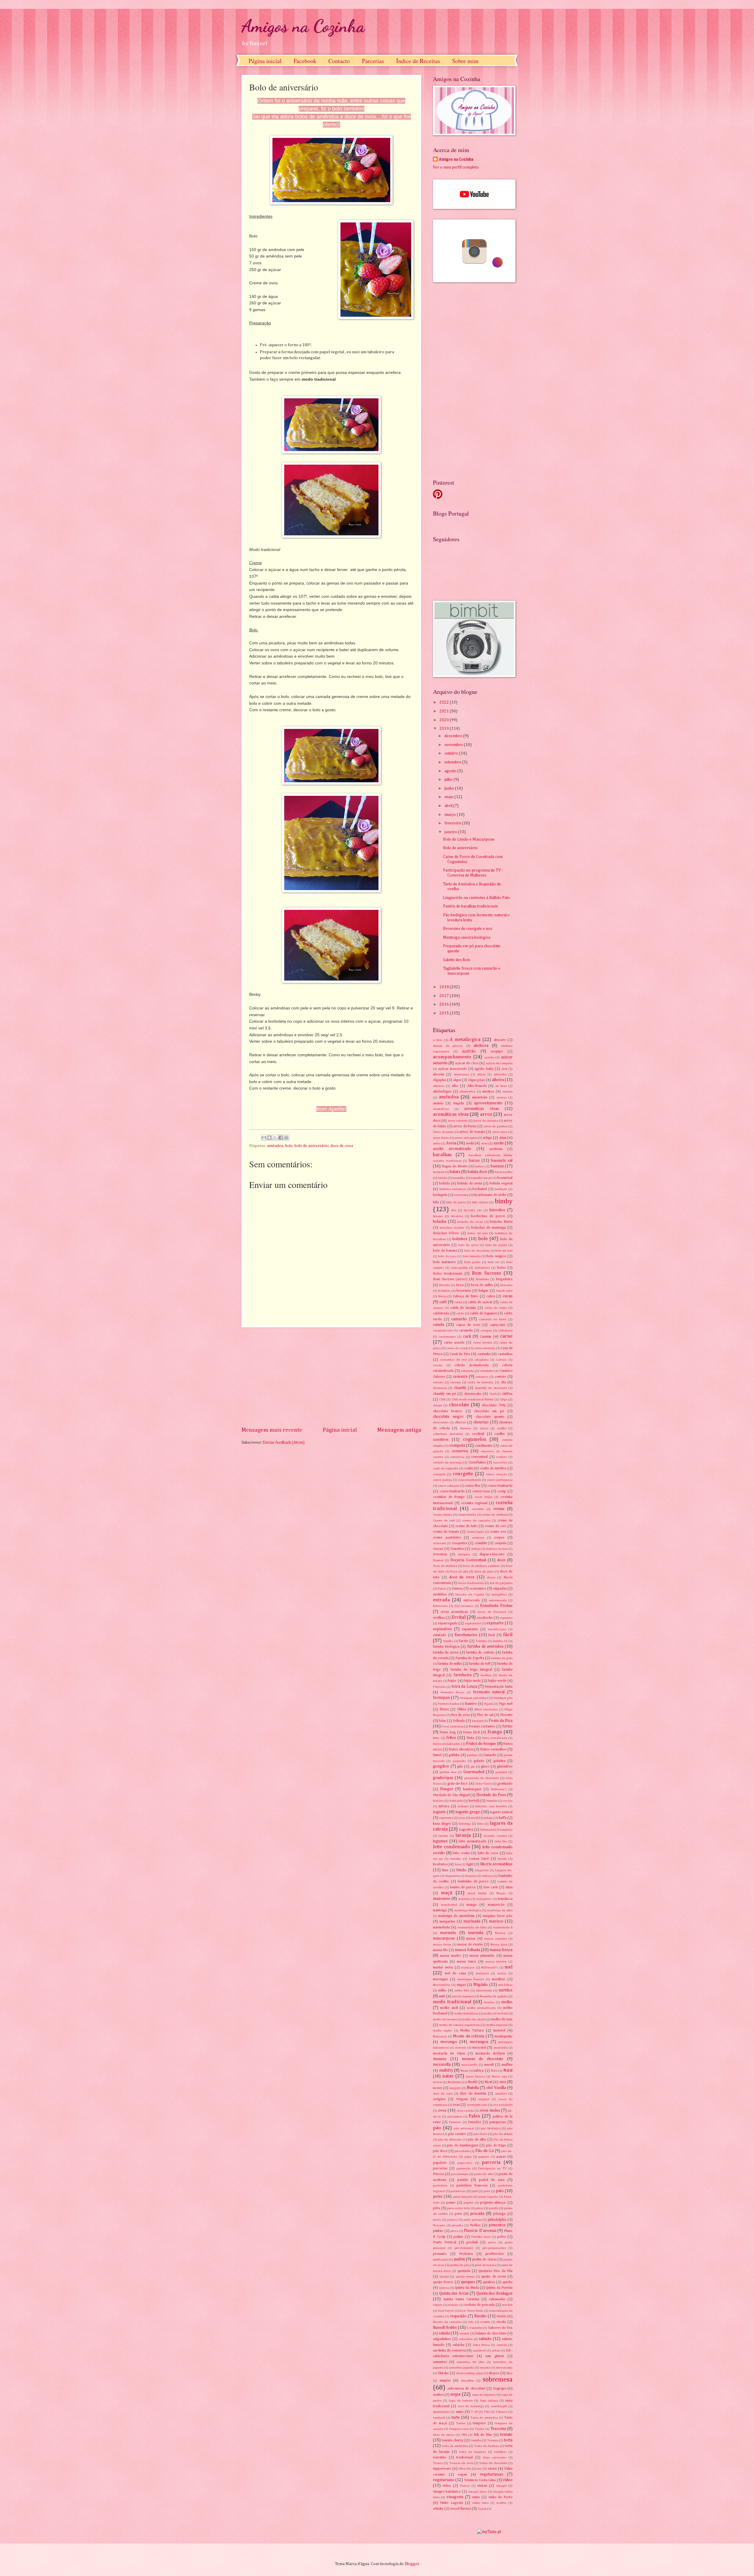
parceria (491, 2162)
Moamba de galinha (494, 1996)
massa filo (440, 1950)
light (470, 1864)
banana (497, 1166)
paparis (484, 2157)
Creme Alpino (443, 1515)
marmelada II (503, 1927)
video (508, 2480)
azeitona (496, 1149)
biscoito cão (473, 1210)
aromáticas (441, 1109)
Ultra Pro (465, 2469)
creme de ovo (496, 1526)
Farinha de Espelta (470, 1658)
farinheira (463, 1675)
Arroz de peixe (443, 1132)
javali (475, 1818)
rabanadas (497, 2299)
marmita (476, 1933)
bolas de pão (478, 1233)
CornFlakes (477, 1462)
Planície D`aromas (480, 2231)
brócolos (506, 1285)
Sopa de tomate (460, 2401)
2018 (445, 987)
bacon (474, 1161)
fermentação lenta (499, 1687)
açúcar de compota (499, 1063)
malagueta (484, 1899)
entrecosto (472, 1600)
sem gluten (495, 2356)
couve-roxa (481, 1491)
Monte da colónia (469, 2036)
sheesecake (504, 2368)
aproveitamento (488, 1103)
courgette (463, 1474)
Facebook (305, 61)
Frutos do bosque (481, 1744)
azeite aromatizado (452, 1149)
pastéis (463, 2180)
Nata (494, 2071)
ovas (456, 2105)
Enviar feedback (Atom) (284, 1443)
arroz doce (500, 1132)
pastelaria (440, 2185)
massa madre (450, 1956)
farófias (486, 1675)
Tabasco (501, 2412)
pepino (468, 2203)
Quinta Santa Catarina (461, 2299)
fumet (437, 1755)
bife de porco (456, 1202)
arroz (486, 1114)
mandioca (505, 1899)
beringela (440, 1195)
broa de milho (482, 1285)
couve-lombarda (500, 1486)
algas (457, 1080)
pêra (436, 2208)
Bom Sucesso (486, 1273)
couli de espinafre (446, 1468)
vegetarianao (492, 2474)
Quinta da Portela (499, 2288)
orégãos (439, 2099)
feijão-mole (472, 1681)
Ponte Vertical (445, 2242)
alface (481, 1074)
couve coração (496, 1474)
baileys (480, 1166)
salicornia (466, 2339)
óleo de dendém (473, 2094)
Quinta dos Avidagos (494, 2293)
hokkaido (456, 1801)
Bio (454, 1210)
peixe (438, 2197)
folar (443, 1721)
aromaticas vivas (482, 1109)
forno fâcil (472, 1732)
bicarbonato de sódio (490, 1195)
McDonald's (490, 1967)
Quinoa (444, 2288)
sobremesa (498, 2380)
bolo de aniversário (312, 1146)
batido (442, 1178)
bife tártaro (480, 1202)
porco (492, 2242)
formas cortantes (482, 1726)
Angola (458, 1103)
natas (448, 2076)
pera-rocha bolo (458, 2208)
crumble (481, 1543)
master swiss (443, 1967)
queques (468, 2282)
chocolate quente (490, 1417)
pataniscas (458, 2191)
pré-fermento (464, 2248)
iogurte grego (468, 1812)
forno (507, 1726)
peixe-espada (488, 2197)
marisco (496, 1921)
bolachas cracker (452, 1228)
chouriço (481, 1422)
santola (502, 2345)
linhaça (488, 1876)
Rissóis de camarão (447, 2322)
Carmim (486, 1337)
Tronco (438, 2463)
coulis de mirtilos (493, 1468)
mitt (442, 1996)
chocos (460, 1422)
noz (503, 2082)
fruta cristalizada (495, 1738)
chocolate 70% (494, 1405)
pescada (477, 2214)
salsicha (459, 2345)
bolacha (440, 1222)
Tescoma (498, 2429)
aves (484, 1143)
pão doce (440, 2151)
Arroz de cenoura (486, 1121)
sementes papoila (461, 2368)
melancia (482, 1973)
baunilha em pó (481, 1178)
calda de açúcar (480, 1302)
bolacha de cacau (470, 1222)
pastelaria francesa (472, 2185)
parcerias (440, 2168)
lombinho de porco (473, 1881)
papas (501, 2157)
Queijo (444, 2277)
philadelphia (497, 2220)
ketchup (465, 1824)
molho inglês (443, 2030)
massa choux (442, 1944)
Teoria (479, 2429)
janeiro (451, 832)
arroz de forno (465, 1126)
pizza (454, 2231)
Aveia (451, 1143)
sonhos (438, 2395)
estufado (440, 1635)
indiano (463, 1806)
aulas (437, 1143)
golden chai (448, 1772)
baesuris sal (502, 1161)
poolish (472, 2242)
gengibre (441, 1766)
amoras (502, 1097)
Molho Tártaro (472, 2030)
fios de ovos (460, 1715)
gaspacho (459, 1761)
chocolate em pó (489, 1411)
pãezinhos (455, 2117)
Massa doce (499, 1944)
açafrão (469, 1051)
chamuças (440, 1388)
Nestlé (473, 2082)
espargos (506, 1618)
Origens (462, 2099)
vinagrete (455, 2497)
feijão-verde (497, 1681)
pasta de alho (484, 2174)
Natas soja (500, 2076)
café (443, 1302)
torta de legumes (473, 2452)
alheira (498, 1080)
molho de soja (502, 2019)
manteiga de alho (500, 1910)
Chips (504, 1399)
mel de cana (455, 1973)
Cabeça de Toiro (466, 1296)
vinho (476, 2497)
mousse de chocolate (483, 2059)
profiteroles (495, 2254)
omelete (501, 2094)
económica (478, 1589)
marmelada (441, 1927)
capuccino (498, 1325)
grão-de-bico (458, 1784)
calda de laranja (463, 1308)
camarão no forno (493, 1319)
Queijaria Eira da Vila (495, 2271)
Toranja (493, 2440)
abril (449, 806)
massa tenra (466, 1962)
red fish (507, 2305)
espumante (470, 1629)
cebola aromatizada (472, 1365)
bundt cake (504, 1291)
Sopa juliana (489, 2401)
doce (501, 1560)
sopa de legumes (484, 2395)
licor (458, 1864)
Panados (474, 2122)
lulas (509, 1887)
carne (506, 1336)
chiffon (507, 1394)
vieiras (482, 2486)
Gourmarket (474, 1772)
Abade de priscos (448, 1046)
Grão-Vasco (483, 1784)
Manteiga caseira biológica (467, 938)
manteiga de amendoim (456, 1916)
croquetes (459, 1543)
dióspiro (464, 1554)
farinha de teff (480, 1664)
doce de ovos (342, 1146)
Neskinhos (455, 2082)
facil (492, 1635)
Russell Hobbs (445, 2328)
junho (450, 788)
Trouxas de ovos (461, 2463)
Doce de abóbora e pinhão (481, 1566)
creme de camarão (476, 1520)
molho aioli (449, 2008)
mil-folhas (505, 1985)
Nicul (488, 2082)
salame (464, 2333)
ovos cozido (465, 2111)
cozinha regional (474, 1503)
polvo (502, 2237)
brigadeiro (504, 1279)
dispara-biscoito (492, 1554)
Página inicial (265, 61)
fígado (489, 1704)
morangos (479, 2042)
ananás (438, 1103)
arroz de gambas (496, 1126)
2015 (445, 1013)
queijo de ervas (493, 2277)
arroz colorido (458, 1121)
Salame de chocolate (491, 2333)
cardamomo (447, 1337)
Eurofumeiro (466, 1635)
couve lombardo (470, 1480)
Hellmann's (499, 1789)
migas (461, 1985)
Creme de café (444, 1520)
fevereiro (453, 823)
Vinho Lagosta (452, 2503)
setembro (453, 762)
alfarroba (500, 1074)
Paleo (474, 2116)
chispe (438, 1405)
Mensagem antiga (399, 1430)
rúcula (501, 2322)
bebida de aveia (469, 1183)
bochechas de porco (488, 1216)
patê (487, 2191)
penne (451, 2203)
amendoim (480, 1097)
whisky (438, 2509)
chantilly (460, 1388)
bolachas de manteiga (488, 1228)
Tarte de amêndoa (484, 2418)
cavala (438, 1365)
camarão (459, 1319)
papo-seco (465, 2163)
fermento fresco (453, 1692)
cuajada (500, 1543)
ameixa (507, 1091)
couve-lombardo (452, 1491)
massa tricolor (496, 1962)
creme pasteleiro (447, 1538)
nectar (438, 2082)
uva (479, 2469)
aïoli (504, 1069)
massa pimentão (482, 1956)
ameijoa (488, 1091)
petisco (452, 2220)
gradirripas (443, 1778)
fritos (451, 1738)
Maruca (500, 1933)
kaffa (503, 1818)
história (438, 1801)
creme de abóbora (495, 1515)
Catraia (501, 1360)
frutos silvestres (461, 1749)
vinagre (501, 2486)
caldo (460, 1313)
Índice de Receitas (418, 61)
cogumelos (474, 1439)
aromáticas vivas (451, 1114)
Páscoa (438, 2174)
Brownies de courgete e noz (468, 929)
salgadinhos (442, 2339)
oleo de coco (443, 2094)
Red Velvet (446, 2311)
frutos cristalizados (447, 1744)
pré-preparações (494, 2248)
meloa (502, 1973)
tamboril (439, 2418)
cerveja (455, 1382)
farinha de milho (450, 1664)
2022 (445, 702)
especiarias (473, 1623)
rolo (471, 2322)
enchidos (440, 1594)
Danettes (457, 1549)
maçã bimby (477, 1893)
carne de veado (457, 1348)
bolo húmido (472, 1256)
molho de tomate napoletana (460, 2025)
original (484, 2099)
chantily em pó (445, 1394)
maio (449, 797)
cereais (438, 1382)
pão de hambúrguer (463, 2145)
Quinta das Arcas (454, 2293)
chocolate (459, 1405)
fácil (508, 1635)
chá (503, 1382)
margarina (447, 1921)
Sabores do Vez (500, 2328)
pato (500, 2191)
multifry (446, 2070)
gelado (479, 1761)
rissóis (501, 2316)
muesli (489, 2065)
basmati (439, 1172)
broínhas (444, 1291)
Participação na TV (492, 2168)
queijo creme (465, 2277)
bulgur (484, 1291)
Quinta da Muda (467, 2288)
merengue (440, 1979)
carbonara (505, 1330)
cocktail (478, 1434)
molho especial (497, 2025)
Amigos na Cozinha (303, 26)
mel (509, 1967)
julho (449, 780)
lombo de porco (463, 1887)
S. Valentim (474, 2328)
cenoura (460, 1377)
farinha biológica (446, 1647)
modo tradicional (452, 2002)
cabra (491, 1296)
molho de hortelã (496, 2013)
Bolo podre (472, 1262)
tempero (479, 2423)
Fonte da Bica (501, 1721)
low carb (491, 1887)
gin (473, 1766)
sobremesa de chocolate (466, 2388)
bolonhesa (482, 1268)
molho (507, 2002)
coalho (502, 1428)
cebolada (467, 1371)
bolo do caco (447, 1256)
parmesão (464, 2168)
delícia (476, 1549)
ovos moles (490, 2110)
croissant (439, 1543)
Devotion (440, 1554)
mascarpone (444, 1938)
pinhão (438, 2231)
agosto (451, 771)
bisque (438, 1216)
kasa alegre (442, 1824)
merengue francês (471, 1979)
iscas (462, 1818)
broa (460, 1285)
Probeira (466, 2254)
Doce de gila (459, 1571)
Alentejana (461, 1074)
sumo (460, 2412)
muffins (507, 2065)
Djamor (438, 1560)
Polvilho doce (481, 2237)
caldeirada (441, 1313)
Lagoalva (466, 1830)
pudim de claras (484, 2259)
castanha (484, 1354)
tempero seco (459, 2429)
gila (460, 1766)
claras (484, 1428)
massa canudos (496, 1939)
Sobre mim (465, 61)
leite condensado (452, 1847)
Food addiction (452, 1726)
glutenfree (505, 1766)
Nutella (473, 2088)
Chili (442, 1399)
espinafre (495, 1623)
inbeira (444, 1806)
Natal (508, 2070)
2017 (445, 996)
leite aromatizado (473, 1841)
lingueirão (453, 1876)
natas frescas (476, 2076)
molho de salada (474, 2019)
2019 (445, 729)
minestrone (484, 1990)
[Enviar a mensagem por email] (264, 1138)
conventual (479, 1457)
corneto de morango (448, 1462)
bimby (504, 1202)
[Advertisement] (331, 1377)
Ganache (490, 1755)
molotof (499, 2030)
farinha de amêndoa (485, 1646)
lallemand (487, 1830)
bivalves (457, 1216)
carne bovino (483, 1343)
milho (442, 1990)
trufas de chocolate (493, 2463)
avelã (470, 1143)
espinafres (442, 1629)
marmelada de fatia (472, 1927)
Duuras (457, 1589)
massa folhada (467, 1950)
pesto (437, 2220)
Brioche (445, 1285)
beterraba (461, 1195)
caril (467, 1336)
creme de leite (466, 1526)
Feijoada (439, 1687)
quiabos (489, 2282)
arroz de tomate (472, 1132)
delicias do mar (497, 1549)
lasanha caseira (495, 1836)
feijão (452, 1681)
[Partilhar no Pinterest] (286, 1138)
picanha (457, 2225)
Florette (506, 1715)
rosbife (485, 2322)
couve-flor (473, 1486)
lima (445, 1870)
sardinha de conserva (449, 2350)
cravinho (478, 1509)
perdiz (494, 2208)
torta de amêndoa (455, 2446)
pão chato (480, 2134)
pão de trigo (496, 2145)
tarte (456, 2417)
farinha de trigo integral (471, 1670)
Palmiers (455, 2122)
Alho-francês (477, 1086)
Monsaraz (440, 2036)
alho (455, 1086)
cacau (508, 1296)
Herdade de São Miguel (451, 1795)
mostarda (501, 2048)
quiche (507, 2282)
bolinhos (460, 1239)
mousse (440, 2059)
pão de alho (477, 2139)
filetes (444, 1709)
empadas (500, 1589)
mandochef (449, 1905)
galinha (454, 1755)
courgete (439, 1474)
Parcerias (373, 61)
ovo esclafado (503, 2105)
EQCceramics (464, 1606)
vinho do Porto (501, 2497)
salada (444, 2333)
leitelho (456, 1859)
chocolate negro (448, 1417)
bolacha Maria (501, 1222)
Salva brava (481, 2345)
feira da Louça (464, 1686)
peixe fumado (463, 2197)
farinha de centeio (480, 1652)
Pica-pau (439, 2225)
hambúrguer (472, 1789)
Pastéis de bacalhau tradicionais (471, 906)
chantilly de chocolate (491, 1388)
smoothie (467, 2381)
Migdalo (481, 1985)
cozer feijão (483, 1497)
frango (495, 1732)
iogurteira (446, 1818)
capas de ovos (468, 1325)
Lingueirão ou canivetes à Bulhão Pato (477, 898)
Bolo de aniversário (460, 848)
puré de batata (485, 2265)
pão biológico (491, 2128)
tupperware (442, 2469)
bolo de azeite (496, 1245)
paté (475, 2191)
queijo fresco (443, 2282)
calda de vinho (496, 1308)
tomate (506, 2435)
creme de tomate (446, 1532)
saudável (479, 2350)
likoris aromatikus (496, 1864)
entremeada (498, 1600)
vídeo (447, 2486)
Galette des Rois (457, 960)
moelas (489, 2002)
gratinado (505, 1784)
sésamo (485, 2368)
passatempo (460, 2174)
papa (468, 2157)
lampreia (506, 1830)
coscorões (500, 1462)
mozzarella (469, 2065)
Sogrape (500, 2388)
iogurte (439, 1812)
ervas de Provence (492, 1612)
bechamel (480, 1189)
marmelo (448, 1933)
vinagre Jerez (478, 2492)
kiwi (480, 1824)
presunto (440, 2254)
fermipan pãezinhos (474, 1698)
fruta (471, 1738)
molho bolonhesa (466, 2013)
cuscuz (438, 1549)
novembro (454, 745)
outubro (452, 753)
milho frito (462, 1990)
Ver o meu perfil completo (456, 167)
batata (455, 1172)
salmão (485, 2339)
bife (436, 1202)
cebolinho (487, 1371)
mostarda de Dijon (449, 2053)
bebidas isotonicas (453, 1189)
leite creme (461, 1853)
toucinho (440, 2457)
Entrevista (440, 1606)
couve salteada (449, 1486)
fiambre (471, 1704)
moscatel (479, 2048)
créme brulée (467, 1515)
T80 (486, 2412)
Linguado (482, 1870)
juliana (489, 1818)
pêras (479, 2208)
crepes (499, 1538)
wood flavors (461, 2509)
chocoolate (441, 1422)
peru (458, 2214)
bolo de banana (445, 1251)
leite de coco (488, 1853)
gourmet (501, 1772)
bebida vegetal (501, 1183)
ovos (442, 2110)
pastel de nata (492, 2180)
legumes (440, 1841)
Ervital (459, 1617)
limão (462, 1870)
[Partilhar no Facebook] (281, 1138)
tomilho (476, 2440)
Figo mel (506, 1704)
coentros (441, 1440)
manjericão (496, 1905)
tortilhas (500, 2452)
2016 (445, 1004)
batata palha (504, 1172)
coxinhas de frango (449, 1497)
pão (437, 2128)
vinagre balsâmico (447, 2492)
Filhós (462, 1709)
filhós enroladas (486, 1709)
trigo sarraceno (495, 2457)
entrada (441, 1600)
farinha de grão (502, 1658)
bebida (444, 1183)
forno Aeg (448, 1732)
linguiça (471, 1876)
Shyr (509, 2373)
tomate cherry (453, 2440)
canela (439, 1325)
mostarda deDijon (490, 2053)
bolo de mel (504, 1251)
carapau (486, 1330)
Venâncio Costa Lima (480, 2480)
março (451, 815)
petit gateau (473, 2220)
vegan (462, 2474)
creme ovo (498, 1532)
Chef (492, 1394)
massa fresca (501, 1950)
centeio (500, 1377)
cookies (501, 1457)
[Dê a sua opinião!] (269, 1138)
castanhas (505, 1354)
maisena (464, 1899)
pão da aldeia (503, 2134)
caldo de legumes (483, 1313)
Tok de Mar (483, 2435)
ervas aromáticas (454, 1612)
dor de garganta (501, 1583)
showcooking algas (469, 2373)
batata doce (478, 1172)
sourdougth (499, 2406)
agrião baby (484, 1069)
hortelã (474, 1801)
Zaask (482, 2509)
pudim (459, 2259)
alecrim (439, 1074)
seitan (496, 2350)
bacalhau (442, 1155)
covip (502, 1491)
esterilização (497, 1629)
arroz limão (441, 1138)
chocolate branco (448, 1411)
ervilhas (439, 1618)
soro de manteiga (471, 2406)
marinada (472, 1921)
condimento (484, 1446)
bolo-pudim (459, 1268)
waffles (501, 2503)
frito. (436, 1738)
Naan (464, 2071)
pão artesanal (464, 2128)
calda (458, 1302)
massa (471, 1939)
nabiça (479, 2071)
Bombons (483, 1279)
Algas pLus (476, 1080)
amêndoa (275, 1146)
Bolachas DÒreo (446, 1233)
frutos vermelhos (493, 1749)
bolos (501, 1268)
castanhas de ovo (454, 1360)
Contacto (339, 61)
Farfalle (481, 1641)
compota (457, 1445)
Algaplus (440, 1080)
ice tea (508, 1801)
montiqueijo (504, 2036)
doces (491, 1577)
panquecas (498, 2122)
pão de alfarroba (450, 2139)
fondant (477, 1721)
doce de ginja (484, 1571)
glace (485, 1766)
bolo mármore (444, 1262)
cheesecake (473, 1394)
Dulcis (442, 1589)
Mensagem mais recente (272, 1430)
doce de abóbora (445, 1566)
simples (445, 2381)
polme (458, 2237)
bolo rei (493, 1262)
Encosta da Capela (469, 1594)
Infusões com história (491, 1806)
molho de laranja (445, 2019)
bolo (289, 1146)
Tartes (461, 2423)
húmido (492, 1801)
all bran (501, 1086)
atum (503, 1138)
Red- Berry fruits (471, 2311)
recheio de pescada (479, 2305)
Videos (465, 2486)
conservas (457, 1457)
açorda (489, 1057)
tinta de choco (444, 2435)
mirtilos (506, 1990)
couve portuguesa (500, 1480)
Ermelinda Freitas (496, 1606)
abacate (500, 1040)
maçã (447, 1893)
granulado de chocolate (482, 1778)
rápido (438, 2305)
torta (508, 2440)
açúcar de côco (467, 1063)
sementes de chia (470, 2362)
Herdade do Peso (491, 1795)
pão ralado (462, 2151)
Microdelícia (442, 1985)
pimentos (497, 2225)
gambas (472, 1755)
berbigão (501, 1189)
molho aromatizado (481, 2008)
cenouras (482, 1377)
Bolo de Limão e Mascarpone (469, 839)
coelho (500, 1434)
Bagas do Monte (455, 1166)
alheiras (439, 1086)
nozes (438, 2088)
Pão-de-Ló (485, 2151)
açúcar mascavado (453, 1069)
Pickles (475, 2225)
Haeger (447, 1789)
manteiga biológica (468, 1910)
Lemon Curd (479, 1859)
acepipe (497, 1051)
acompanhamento (452, 1057)
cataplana (482, 1360)
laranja (463, 1835)
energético (499, 1594)
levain (502, 1859)
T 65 (474, 2412)
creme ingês (475, 1532)
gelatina (499, 1761)
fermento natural (489, 1692)
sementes (440, 2362)
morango (449, 2042)
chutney (466, 1428)
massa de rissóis (470, 1944)
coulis (469, 1468)
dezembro (454, 736)
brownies (464, 1291)
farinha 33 (500, 1641)
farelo (464, 1641)
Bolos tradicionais (448, 1274)
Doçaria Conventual (468, 1560)
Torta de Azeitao (487, 2446)
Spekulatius (441, 2412)
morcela (461, 2048)
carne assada (454, 1343)
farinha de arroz (446, 1652)
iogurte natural (501, 1812)
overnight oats (477, 2105)
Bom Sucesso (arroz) (450, 1279)
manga (472, 1905)
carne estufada (485, 1348)
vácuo (492, 2469)
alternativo (467, 1091)
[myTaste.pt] (489, 2532)
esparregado (448, 1623)
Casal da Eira (460, 1354)
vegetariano (444, 2480)
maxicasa (468, 1967)
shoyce (494, 2373)
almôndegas (442, 1091)
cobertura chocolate (448, 1434)
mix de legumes (463, 1996)
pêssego (499, 2214)
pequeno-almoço (493, 2203)
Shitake (443, 2373)
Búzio (442, 1296)
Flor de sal (485, 1715)
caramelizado (443, 1330)
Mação (501, 1893)
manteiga (440, 1910)
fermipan (441, 1698)
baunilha (459, 1178)
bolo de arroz (468, 1245)
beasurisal (505, 1178)
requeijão (458, 2316)
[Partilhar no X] (275, 1138)
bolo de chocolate (477, 1251)
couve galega (443, 1480)
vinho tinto (480, 2503)
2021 (445, 711)
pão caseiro (457, 2134)
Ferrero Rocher (449, 1704)
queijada (464, 2271)
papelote (440, 2163)
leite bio (501, 1841)
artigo (487, 1138)
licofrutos (440, 1864)
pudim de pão (460, 2265)
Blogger (412, 2564)
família (448, 1641)
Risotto (480, 2316)
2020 (445, 720)
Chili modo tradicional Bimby (473, 1399)
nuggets (455, 2088)
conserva (460, 1451)
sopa (455, 2394)
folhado (459, 1721)
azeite (499, 1143)
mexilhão (499, 1979)
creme (499, 1509)
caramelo (466, 1330)
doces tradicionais (471, 1583)
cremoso (478, 1538)
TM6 (464, 2435)
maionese (442, 1899)
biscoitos (497, 1210)
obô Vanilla (496, 2088)
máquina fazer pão (498, 1916)
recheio (453, 2305)
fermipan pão (503, 1698)
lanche (443, 1836)
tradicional (464, 2457)
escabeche (485, 1618)
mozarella (442, 2065)
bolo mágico (496, 1256)
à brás (438, 1040)
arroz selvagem (466, 1138)
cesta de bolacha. (481, 1382)
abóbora (481, 1046)
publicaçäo (441, 2259)
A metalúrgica (465, 1040)
